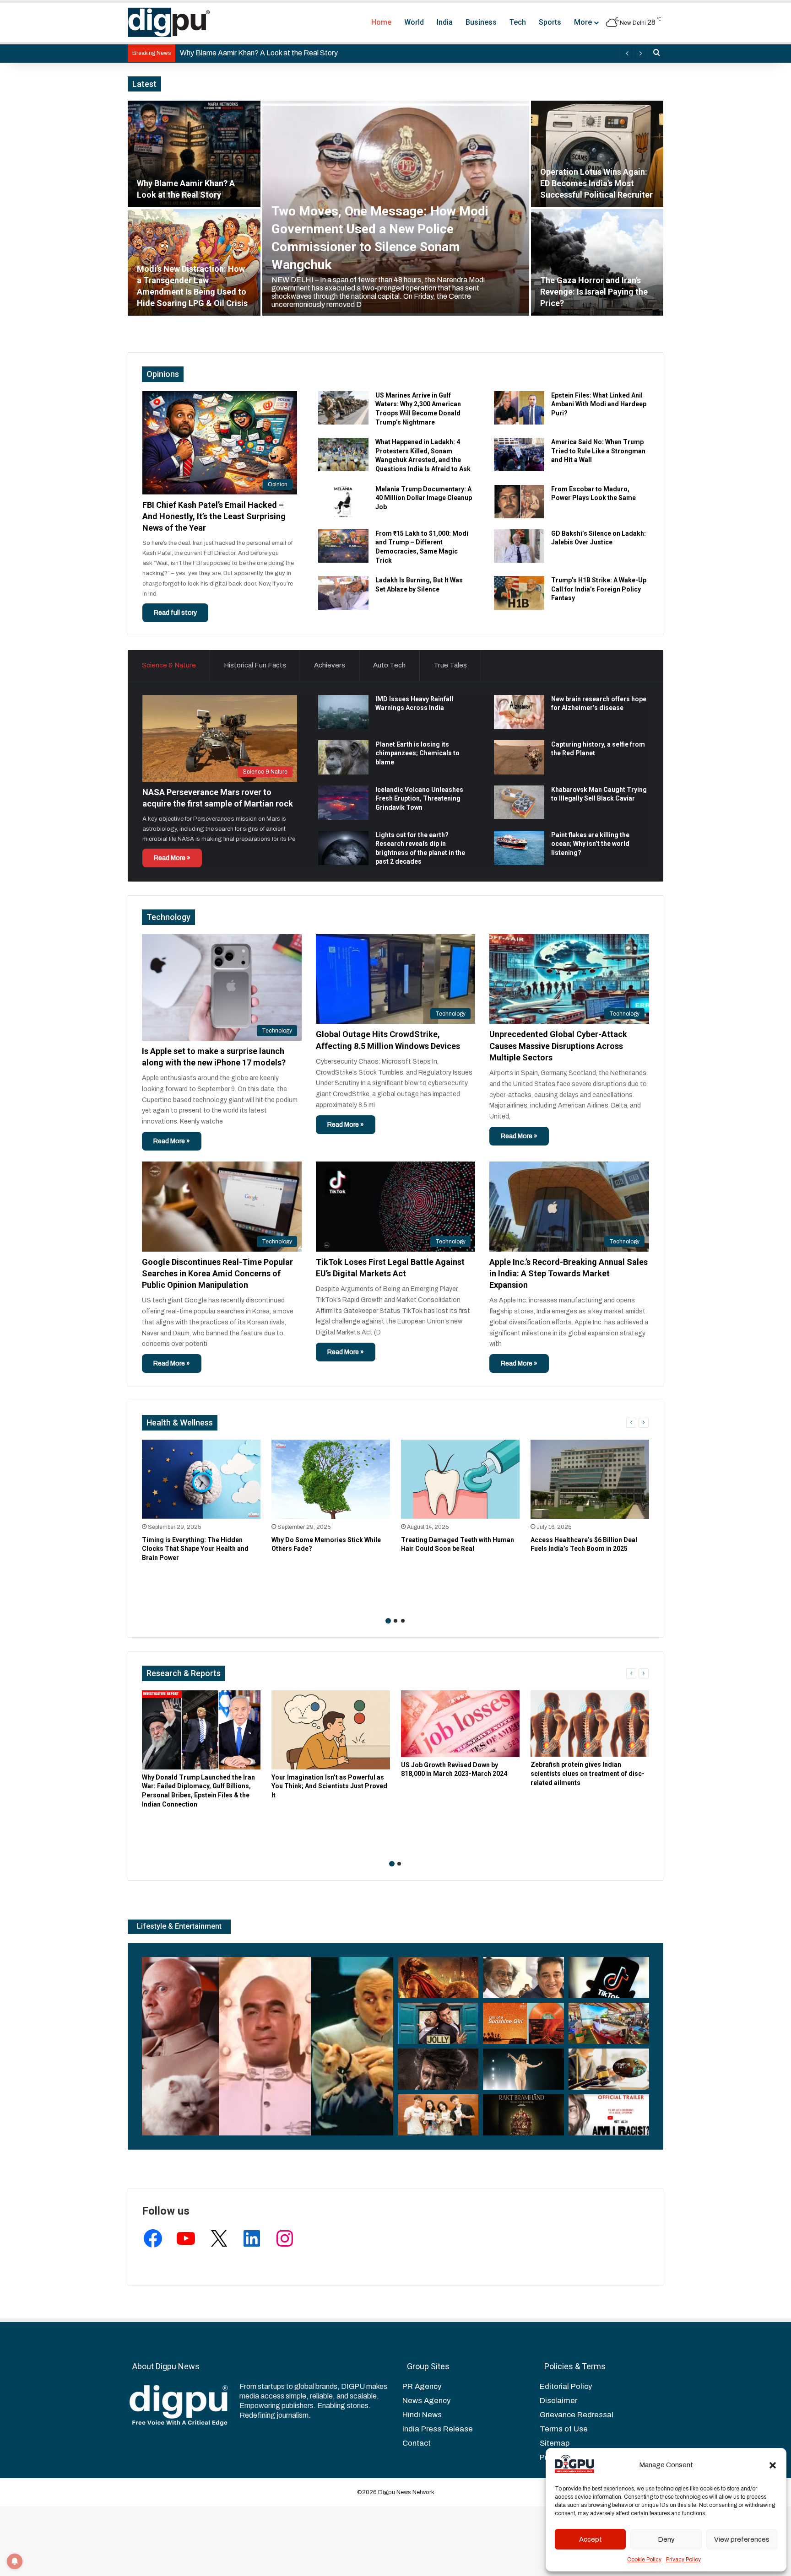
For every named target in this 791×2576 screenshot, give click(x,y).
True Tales (450, 665)
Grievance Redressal (577, 2415)
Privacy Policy (683, 2560)
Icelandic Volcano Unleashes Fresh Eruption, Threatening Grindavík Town (419, 799)
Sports (550, 22)
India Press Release (438, 2429)
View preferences (742, 2539)
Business (481, 22)
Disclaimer (558, 2401)
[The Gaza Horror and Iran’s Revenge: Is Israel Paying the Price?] (597, 262)
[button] (773, 2465)
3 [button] (403, 1621)
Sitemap (555, 2443)
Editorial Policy (566, 2386)
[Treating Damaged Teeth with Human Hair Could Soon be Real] (460, 1479)
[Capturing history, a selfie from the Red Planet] (519, 757)
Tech (518, 22)
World (414, 22)
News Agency (426, 2401)
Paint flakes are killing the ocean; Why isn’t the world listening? (590, 844)
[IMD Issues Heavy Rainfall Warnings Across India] (343, 712)
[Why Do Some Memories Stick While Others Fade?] (331, 1479)
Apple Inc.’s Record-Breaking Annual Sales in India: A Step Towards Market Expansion (569, 1273)
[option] (395, 208)
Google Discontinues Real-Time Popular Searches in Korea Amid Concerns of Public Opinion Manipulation (217, 1273)
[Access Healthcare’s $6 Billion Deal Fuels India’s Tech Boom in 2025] (590, 1479)
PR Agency (422, 2386)
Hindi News (422, 2415)
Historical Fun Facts (255, 665)
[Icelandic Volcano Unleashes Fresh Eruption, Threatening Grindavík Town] (343, 803)
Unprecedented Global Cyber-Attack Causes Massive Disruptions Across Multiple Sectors (558, 1046)
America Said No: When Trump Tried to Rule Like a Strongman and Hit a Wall (598, 451)
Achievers (330, 665)
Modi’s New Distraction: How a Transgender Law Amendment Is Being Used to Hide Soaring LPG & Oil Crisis (354, 53)
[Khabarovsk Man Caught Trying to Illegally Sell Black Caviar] (519, 802)
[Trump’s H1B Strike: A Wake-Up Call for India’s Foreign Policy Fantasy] (519, 593)
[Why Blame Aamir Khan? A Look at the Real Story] (194, 154)
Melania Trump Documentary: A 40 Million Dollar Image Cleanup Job (424, 498)
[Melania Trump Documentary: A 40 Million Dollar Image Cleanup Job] (343, 502)
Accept (591, 2539)
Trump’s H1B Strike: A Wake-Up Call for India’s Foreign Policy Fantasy (599, 589)
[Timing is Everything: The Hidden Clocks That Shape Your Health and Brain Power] (201, 1479)
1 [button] (388, 1621)
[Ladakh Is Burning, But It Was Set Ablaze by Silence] (343, 593)
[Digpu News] (169, 22)
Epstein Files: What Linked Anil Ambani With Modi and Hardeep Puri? (599, 404)
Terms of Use (564, 2429)
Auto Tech (389, 665)
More (583, 22)
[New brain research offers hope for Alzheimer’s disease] (519, 712)
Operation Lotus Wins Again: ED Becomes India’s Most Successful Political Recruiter (596, 183)
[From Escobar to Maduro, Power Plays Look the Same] (519, 502)
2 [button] (395, 1621)
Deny (666, 2539)
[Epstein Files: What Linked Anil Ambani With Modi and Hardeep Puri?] (519, 408)
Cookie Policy (644, 2560)
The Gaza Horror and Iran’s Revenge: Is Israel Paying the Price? (594, 292)
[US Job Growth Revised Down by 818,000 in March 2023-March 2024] (460, 1724)
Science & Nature (169, 665)
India (445, 22)
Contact (417, 2443)
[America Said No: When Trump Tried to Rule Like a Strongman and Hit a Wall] (519, 454)
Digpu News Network (406, 2492)
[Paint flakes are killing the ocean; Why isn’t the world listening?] (519, 848)
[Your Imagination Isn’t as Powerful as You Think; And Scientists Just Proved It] (331, 1730)
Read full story (175, 613)
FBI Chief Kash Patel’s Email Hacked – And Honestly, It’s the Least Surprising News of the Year (214, 516)
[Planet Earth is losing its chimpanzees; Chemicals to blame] (343, 757)
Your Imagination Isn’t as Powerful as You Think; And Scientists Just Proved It (329, 1786)
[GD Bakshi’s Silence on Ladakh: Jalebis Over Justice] (519, 546)
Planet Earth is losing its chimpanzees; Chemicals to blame (417, 753)
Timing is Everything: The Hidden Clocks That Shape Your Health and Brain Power (195, 1549)
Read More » (172, 858)
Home (381, 22)
